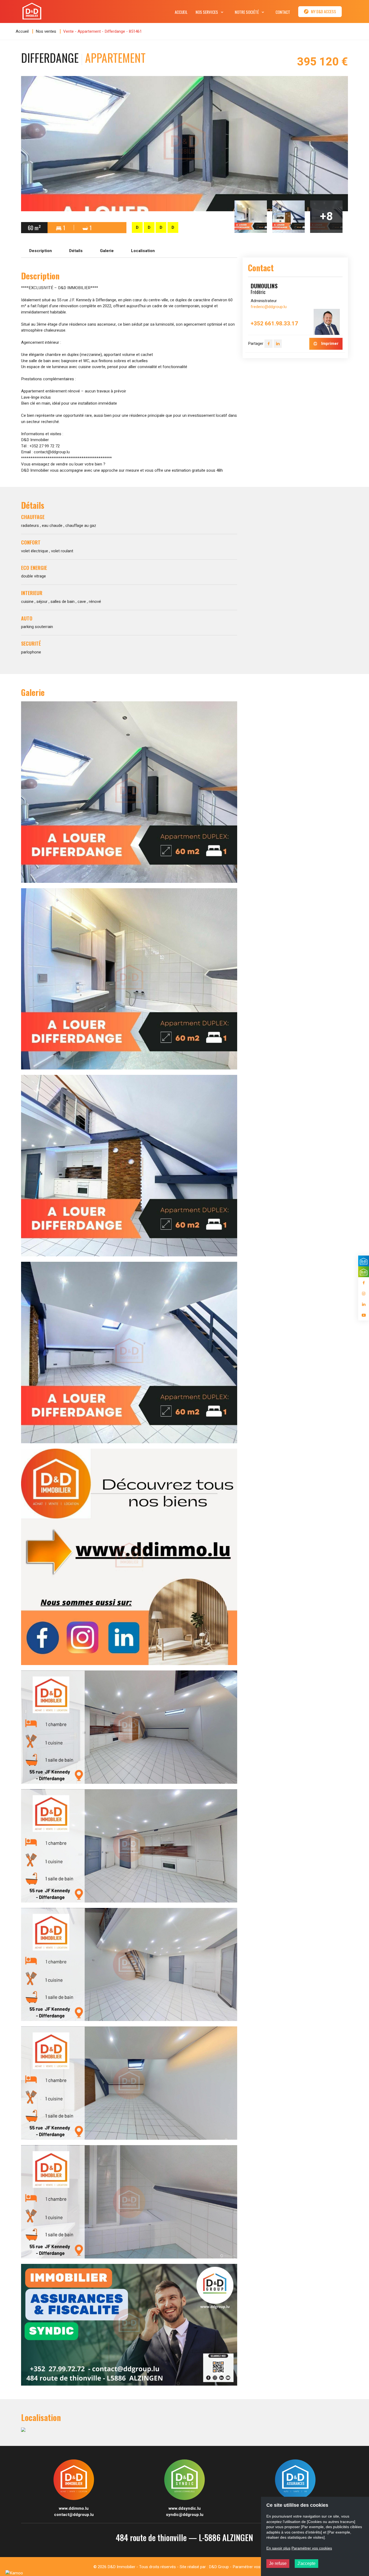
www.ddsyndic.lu (185, 2508)
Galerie (107, 251)
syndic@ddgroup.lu (185, 2515)
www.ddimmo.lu (74, 2508)
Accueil (22, 31)
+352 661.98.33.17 (274, 324)
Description (41, 251)
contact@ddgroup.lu (74, 2515)
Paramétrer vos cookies (254, 2567)
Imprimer (329, 344)
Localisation (143, 251)
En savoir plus (278, 2548)
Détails (76, 251)
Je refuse (278, 2563)
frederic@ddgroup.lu (269, 307)
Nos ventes (46, 31)
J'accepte (306, 2563)
